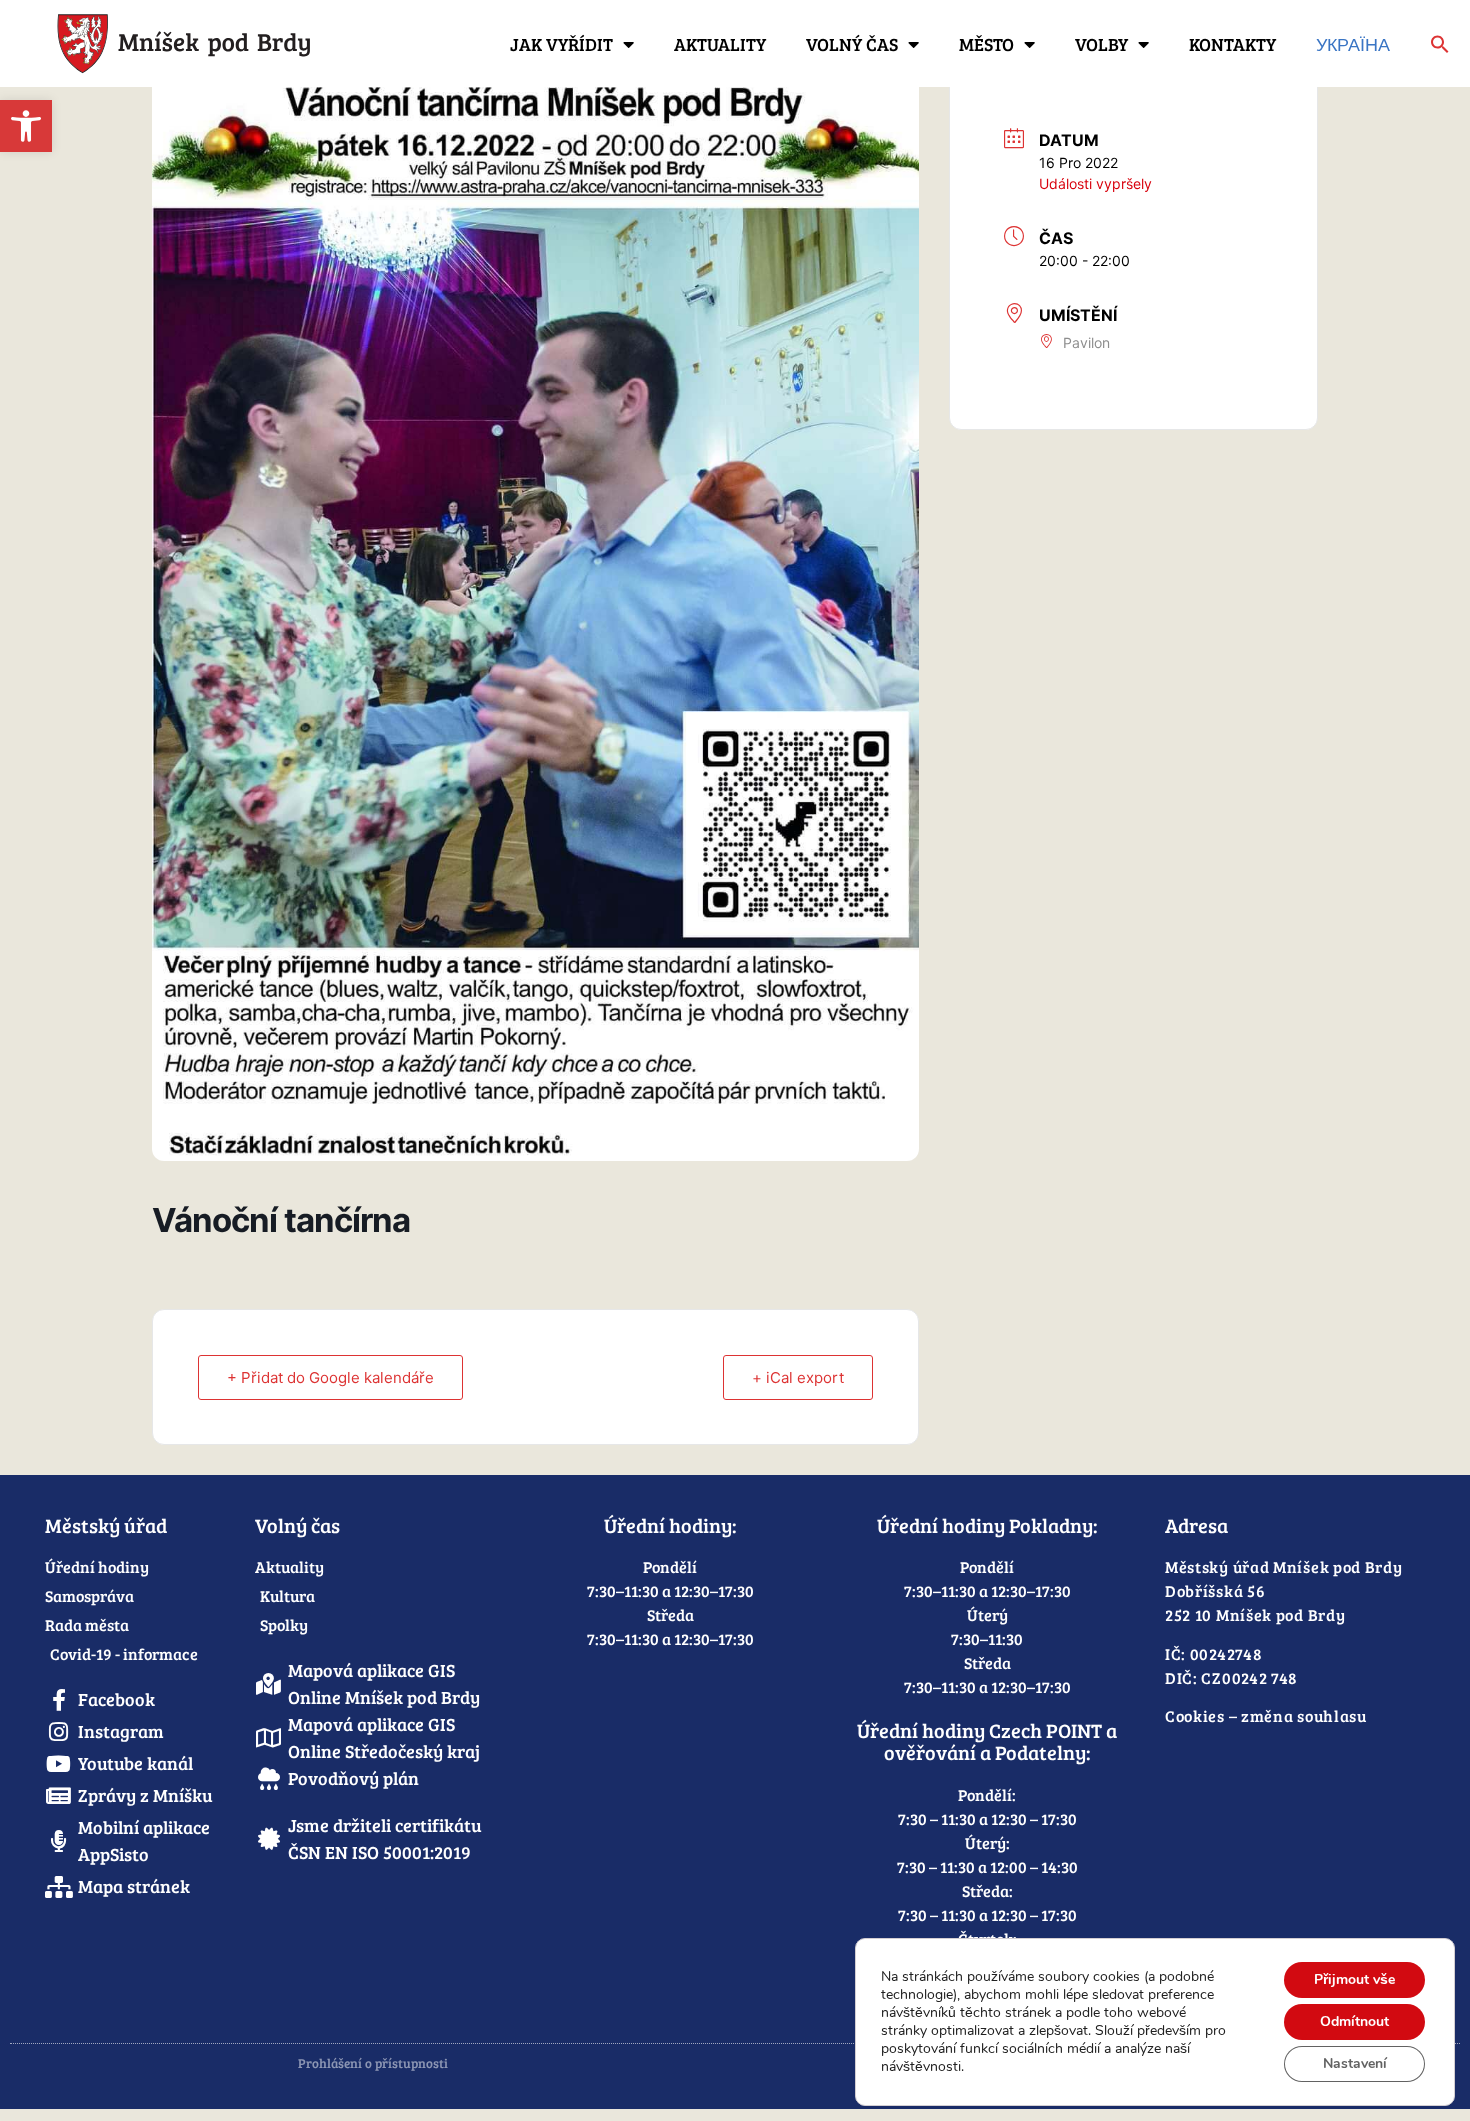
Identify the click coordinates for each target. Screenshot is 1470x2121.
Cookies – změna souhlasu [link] (1266, 1715)
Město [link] (986, 44)
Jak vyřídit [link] (561, 44)
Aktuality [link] (720, 44)
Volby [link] (1101, 44)
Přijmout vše (1354, 1979)
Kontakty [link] (1232, 44)
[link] (26, 126)
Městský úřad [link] (106, 1525)
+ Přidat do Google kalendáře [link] (330, 1377)
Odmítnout (1354, 2021)
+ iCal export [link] (798, 1377)
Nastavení (1355, 2063)
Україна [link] (1353, 44)
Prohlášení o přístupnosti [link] (373, 2063)
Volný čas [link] (852, 44)
